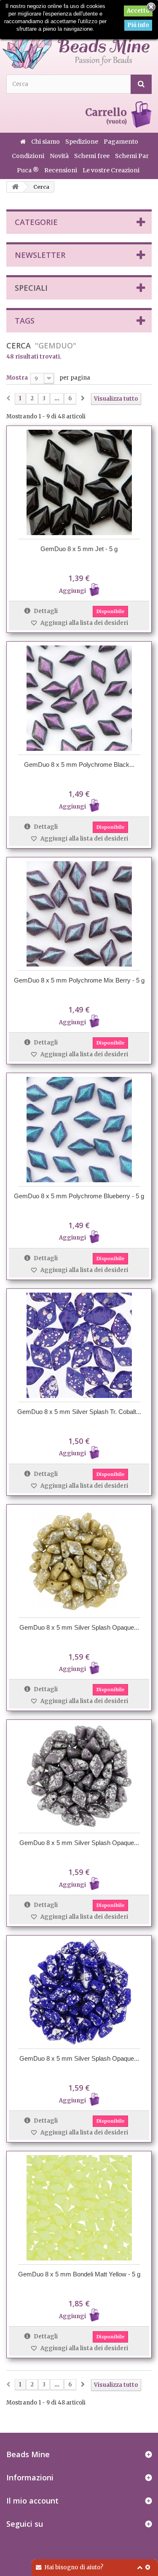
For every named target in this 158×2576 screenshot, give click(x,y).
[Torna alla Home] (15, 187)
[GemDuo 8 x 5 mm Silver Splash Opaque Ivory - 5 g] (79, 1561)
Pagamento (121, 142)
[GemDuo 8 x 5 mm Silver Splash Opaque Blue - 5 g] (79, 1992)
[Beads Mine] (76, 41)
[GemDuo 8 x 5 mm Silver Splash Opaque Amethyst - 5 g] (79, 1776)
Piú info (138, 25)
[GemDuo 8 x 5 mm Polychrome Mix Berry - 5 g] (79, 914)
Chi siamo (46, 142)
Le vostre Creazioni (111, 170)
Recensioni (61, 170)
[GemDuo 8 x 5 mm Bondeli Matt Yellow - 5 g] (79, 2208)
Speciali (31, 288)
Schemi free (92, 156)
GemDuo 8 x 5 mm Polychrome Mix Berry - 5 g (79, 980)
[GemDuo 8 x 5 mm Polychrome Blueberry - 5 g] (79, 1130)
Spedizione (82, 142)
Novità (60, 156)
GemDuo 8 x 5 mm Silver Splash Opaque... (79, 1627)
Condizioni (29, 156)
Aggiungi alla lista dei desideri (84, 623)
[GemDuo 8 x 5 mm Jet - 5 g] (79, 482)
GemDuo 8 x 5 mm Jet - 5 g (79, 549)
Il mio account (32, 2501)
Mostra (17, 378)
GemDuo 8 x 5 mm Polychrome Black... (79, 764)
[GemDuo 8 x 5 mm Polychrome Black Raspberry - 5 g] (79, 698)
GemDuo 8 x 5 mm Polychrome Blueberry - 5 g (79, 1196)
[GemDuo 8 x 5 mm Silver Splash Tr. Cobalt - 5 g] (79, 1345)
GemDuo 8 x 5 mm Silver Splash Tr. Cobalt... (79, 1412)
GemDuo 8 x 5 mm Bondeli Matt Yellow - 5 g (79, 2274)
